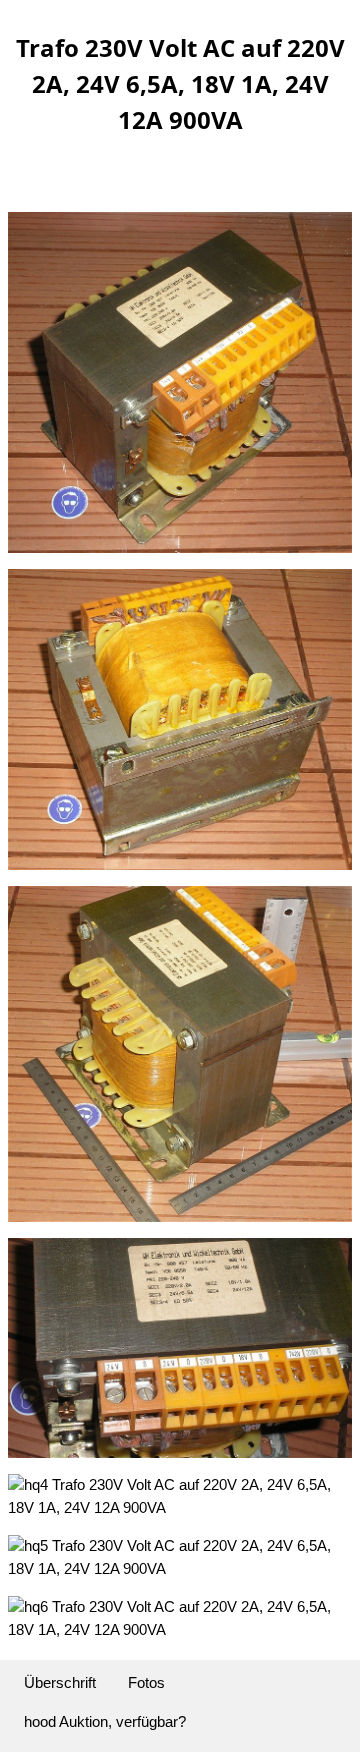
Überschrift (60, 1682)
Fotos (146, 1682)
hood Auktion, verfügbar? (105, 1721)
